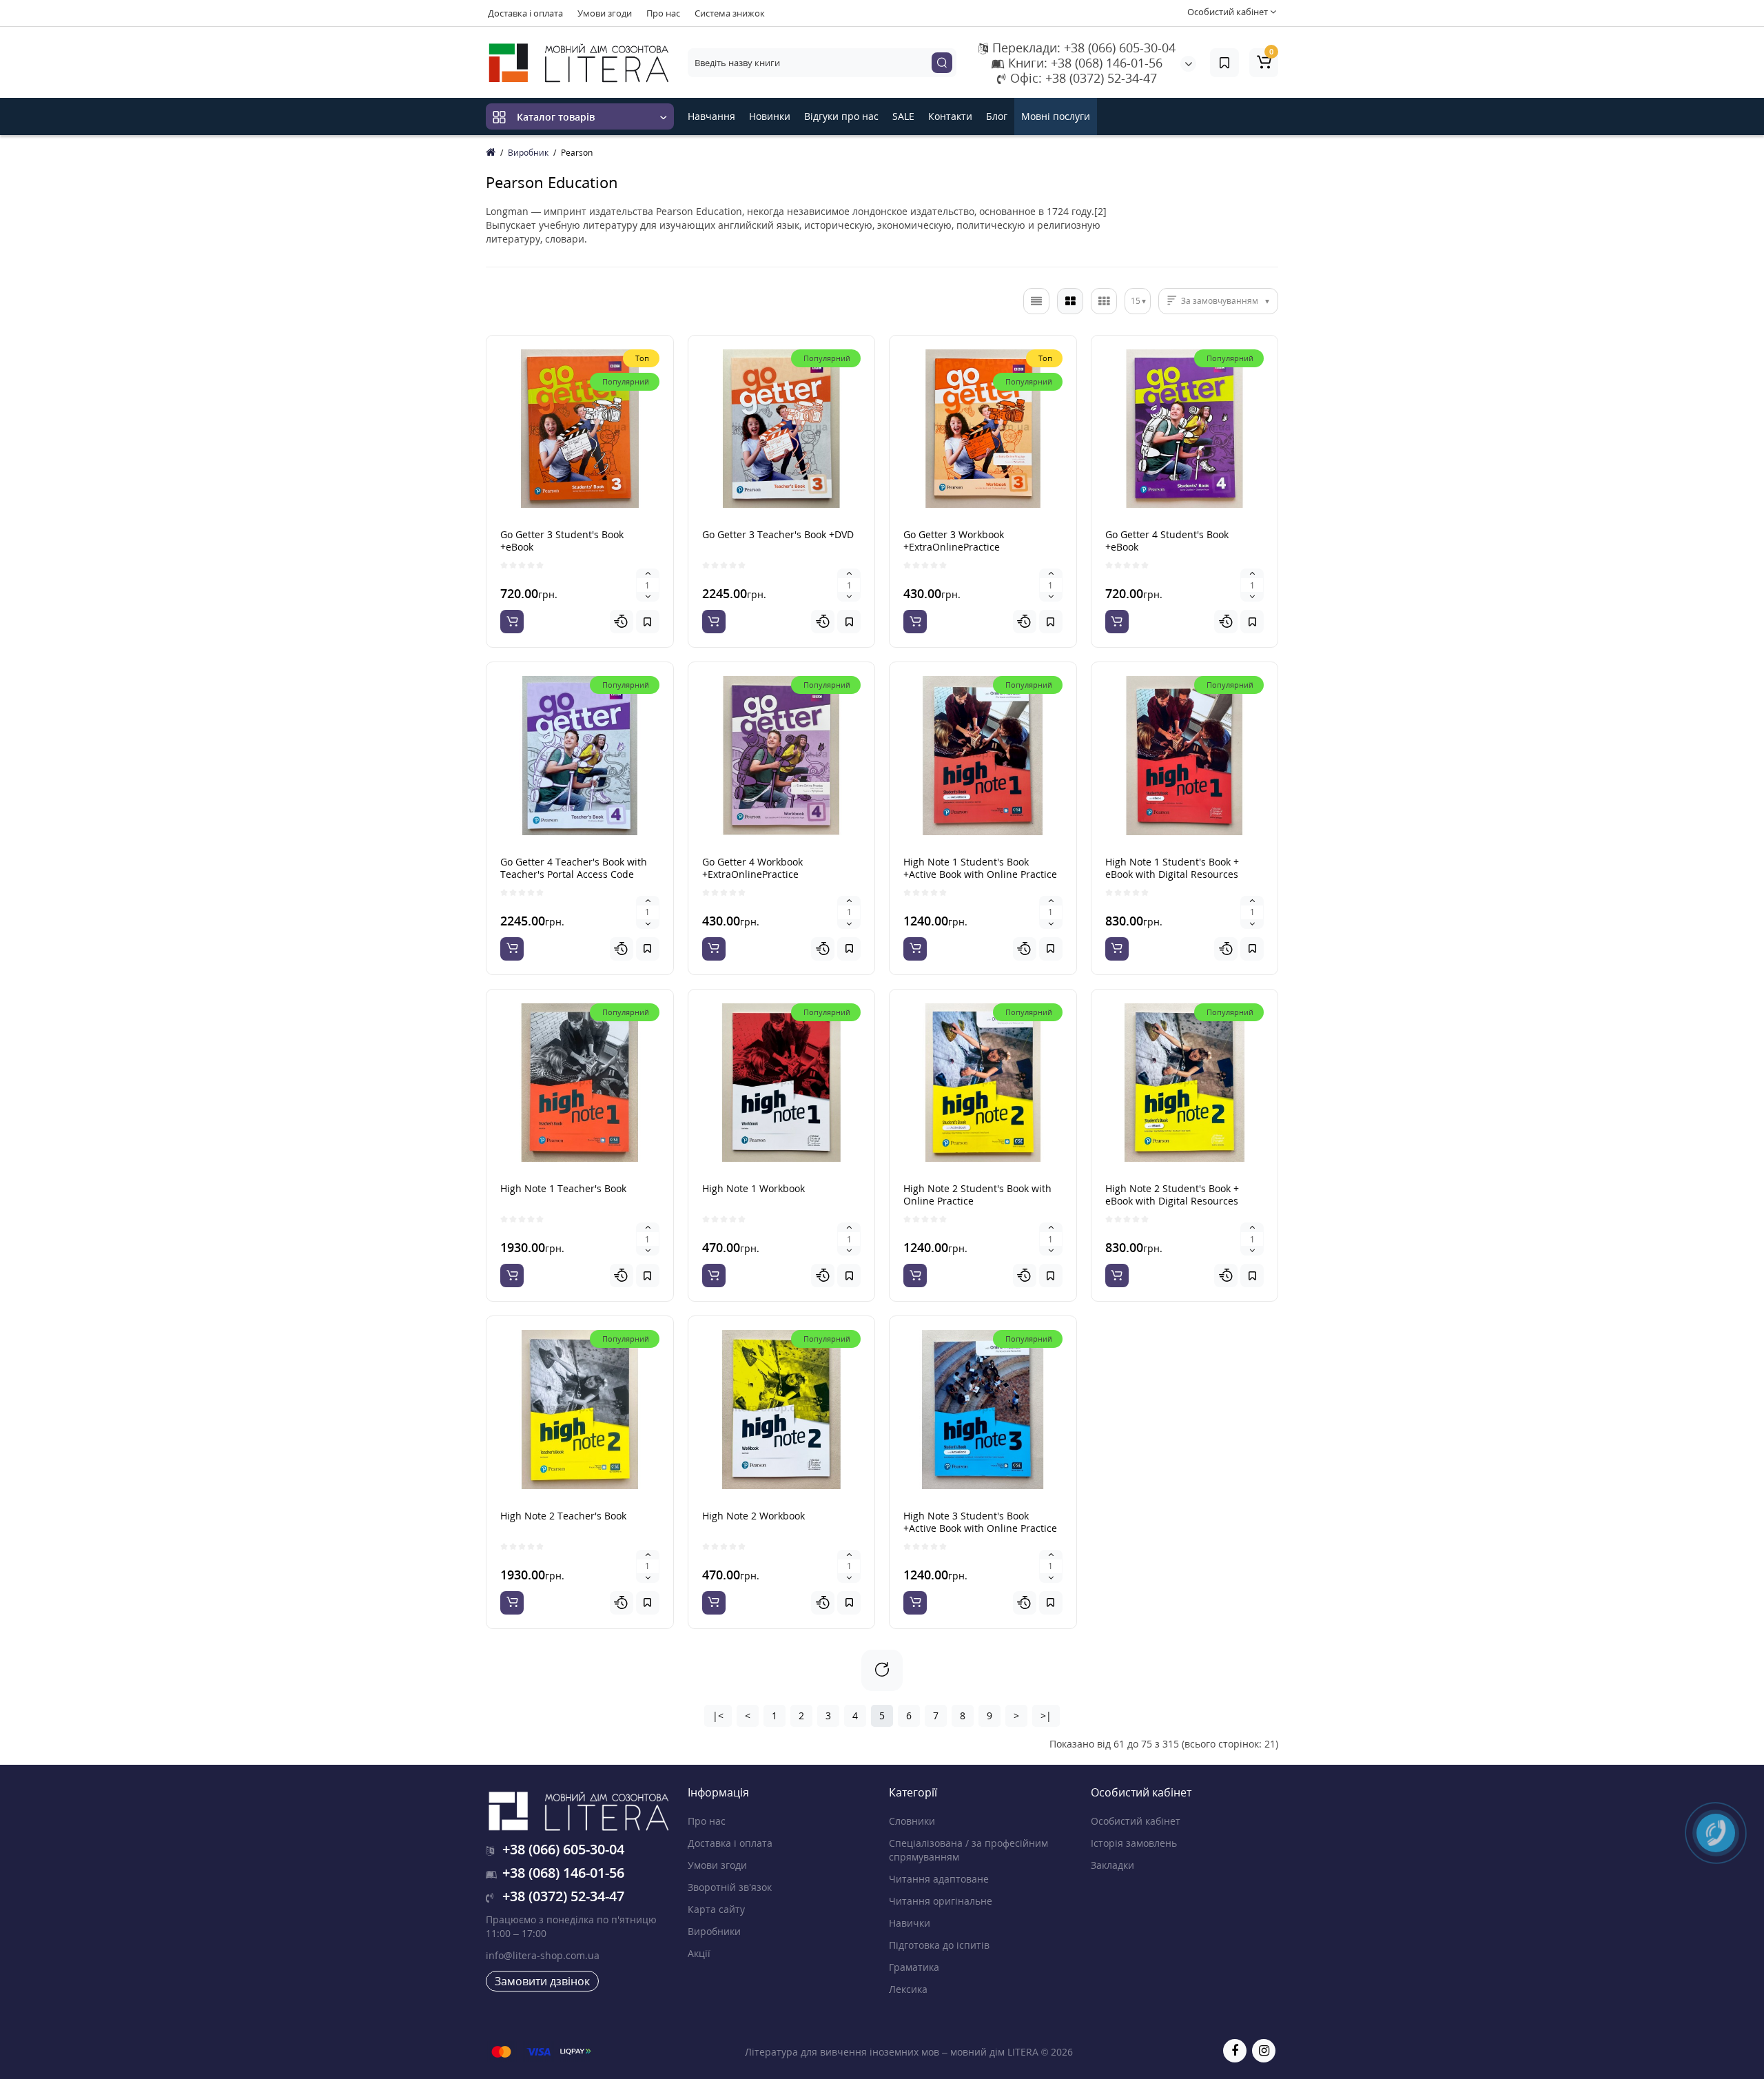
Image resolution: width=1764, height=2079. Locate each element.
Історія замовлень (1134, 1843)
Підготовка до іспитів (939, 1945)
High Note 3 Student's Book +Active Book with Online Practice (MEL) (980, 1528)
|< (718, 1716)
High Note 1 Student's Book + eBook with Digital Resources (1172, 868)
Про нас (663, 13)
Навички (910, 1923)
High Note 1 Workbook (753, 1188)
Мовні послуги (1056, 116)
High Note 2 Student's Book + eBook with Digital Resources (1172, 1195)
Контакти (950, 116)
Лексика (908, 1989)
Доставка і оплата (525, 13)
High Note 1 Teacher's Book (563, 1188)
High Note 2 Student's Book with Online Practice (977, 1195)
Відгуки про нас (841, 116)
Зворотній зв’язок (730, 1887)
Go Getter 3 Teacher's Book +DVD (778, 534)
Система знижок (730, 13)
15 (1136, 301)
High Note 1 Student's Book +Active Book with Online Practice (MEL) (980, 874)
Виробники (714, 1931)
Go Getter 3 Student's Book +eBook (562, 541)
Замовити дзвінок (542, 1981)
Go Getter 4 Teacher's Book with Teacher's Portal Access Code (574, 868)
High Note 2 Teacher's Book (563, 1516)
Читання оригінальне (941, 1901)
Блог (997, 116)
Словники (912, 1821)
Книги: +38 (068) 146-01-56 (1084, 63)
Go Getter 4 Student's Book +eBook (1167, 541)
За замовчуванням (1220, 301)
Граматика (914, 1967)
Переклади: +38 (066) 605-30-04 (1082, 48)
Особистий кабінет (1136, 1821)
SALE (903, 116)
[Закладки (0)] (1224, 63)
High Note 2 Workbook (753, 1516)
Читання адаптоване (939, 1879)
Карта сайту (716, 1909)
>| (1046, 1716)
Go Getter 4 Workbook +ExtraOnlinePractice (752, 868)
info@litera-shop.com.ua (543, 1955)
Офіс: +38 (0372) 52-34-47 (1082, 78)
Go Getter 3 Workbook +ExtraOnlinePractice (954, 541)
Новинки (770, 116)
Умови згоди (605, 13)
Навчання (711, 116)
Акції (699, 1953)
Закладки (1112, 1865)
